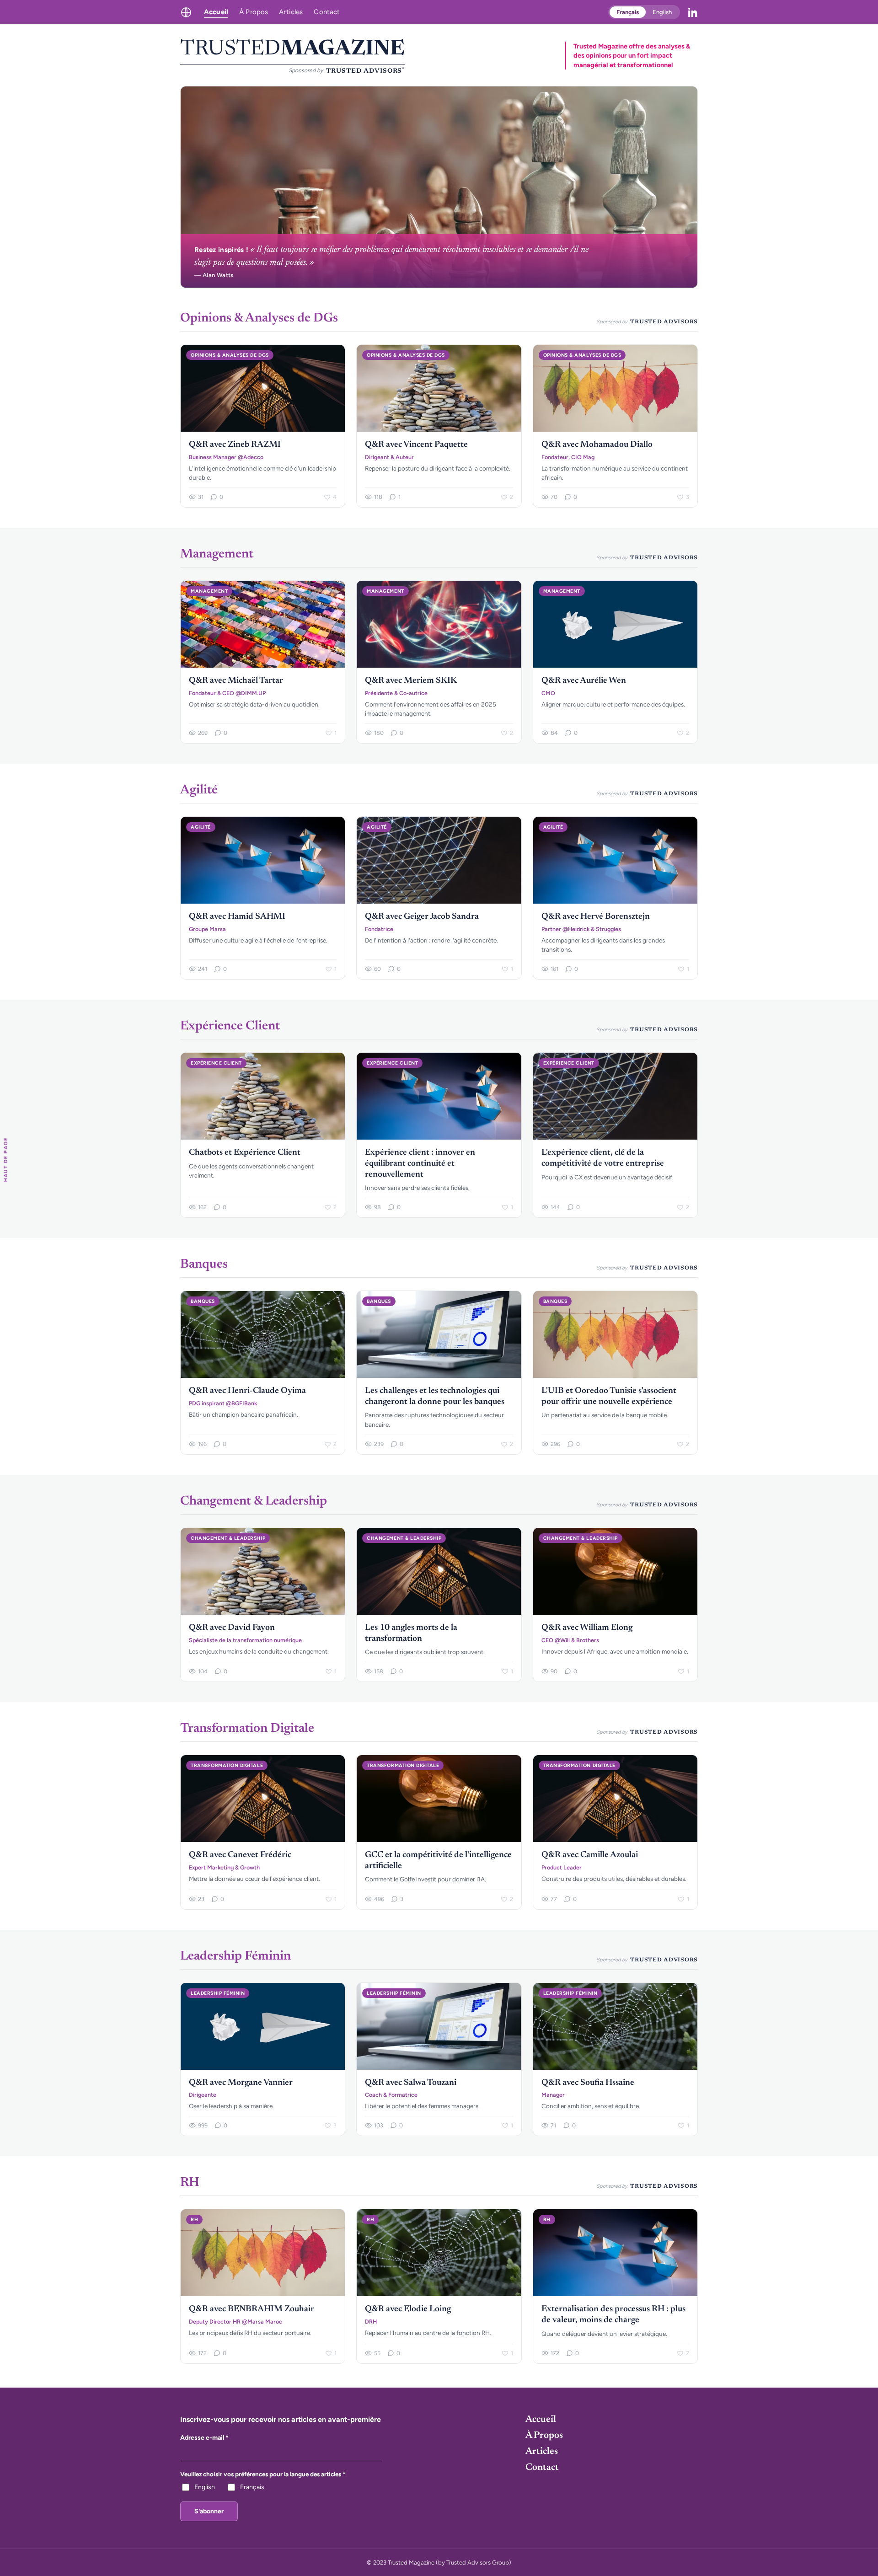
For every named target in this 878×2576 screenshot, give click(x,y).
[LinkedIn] (693, 12)
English (662, 12)
